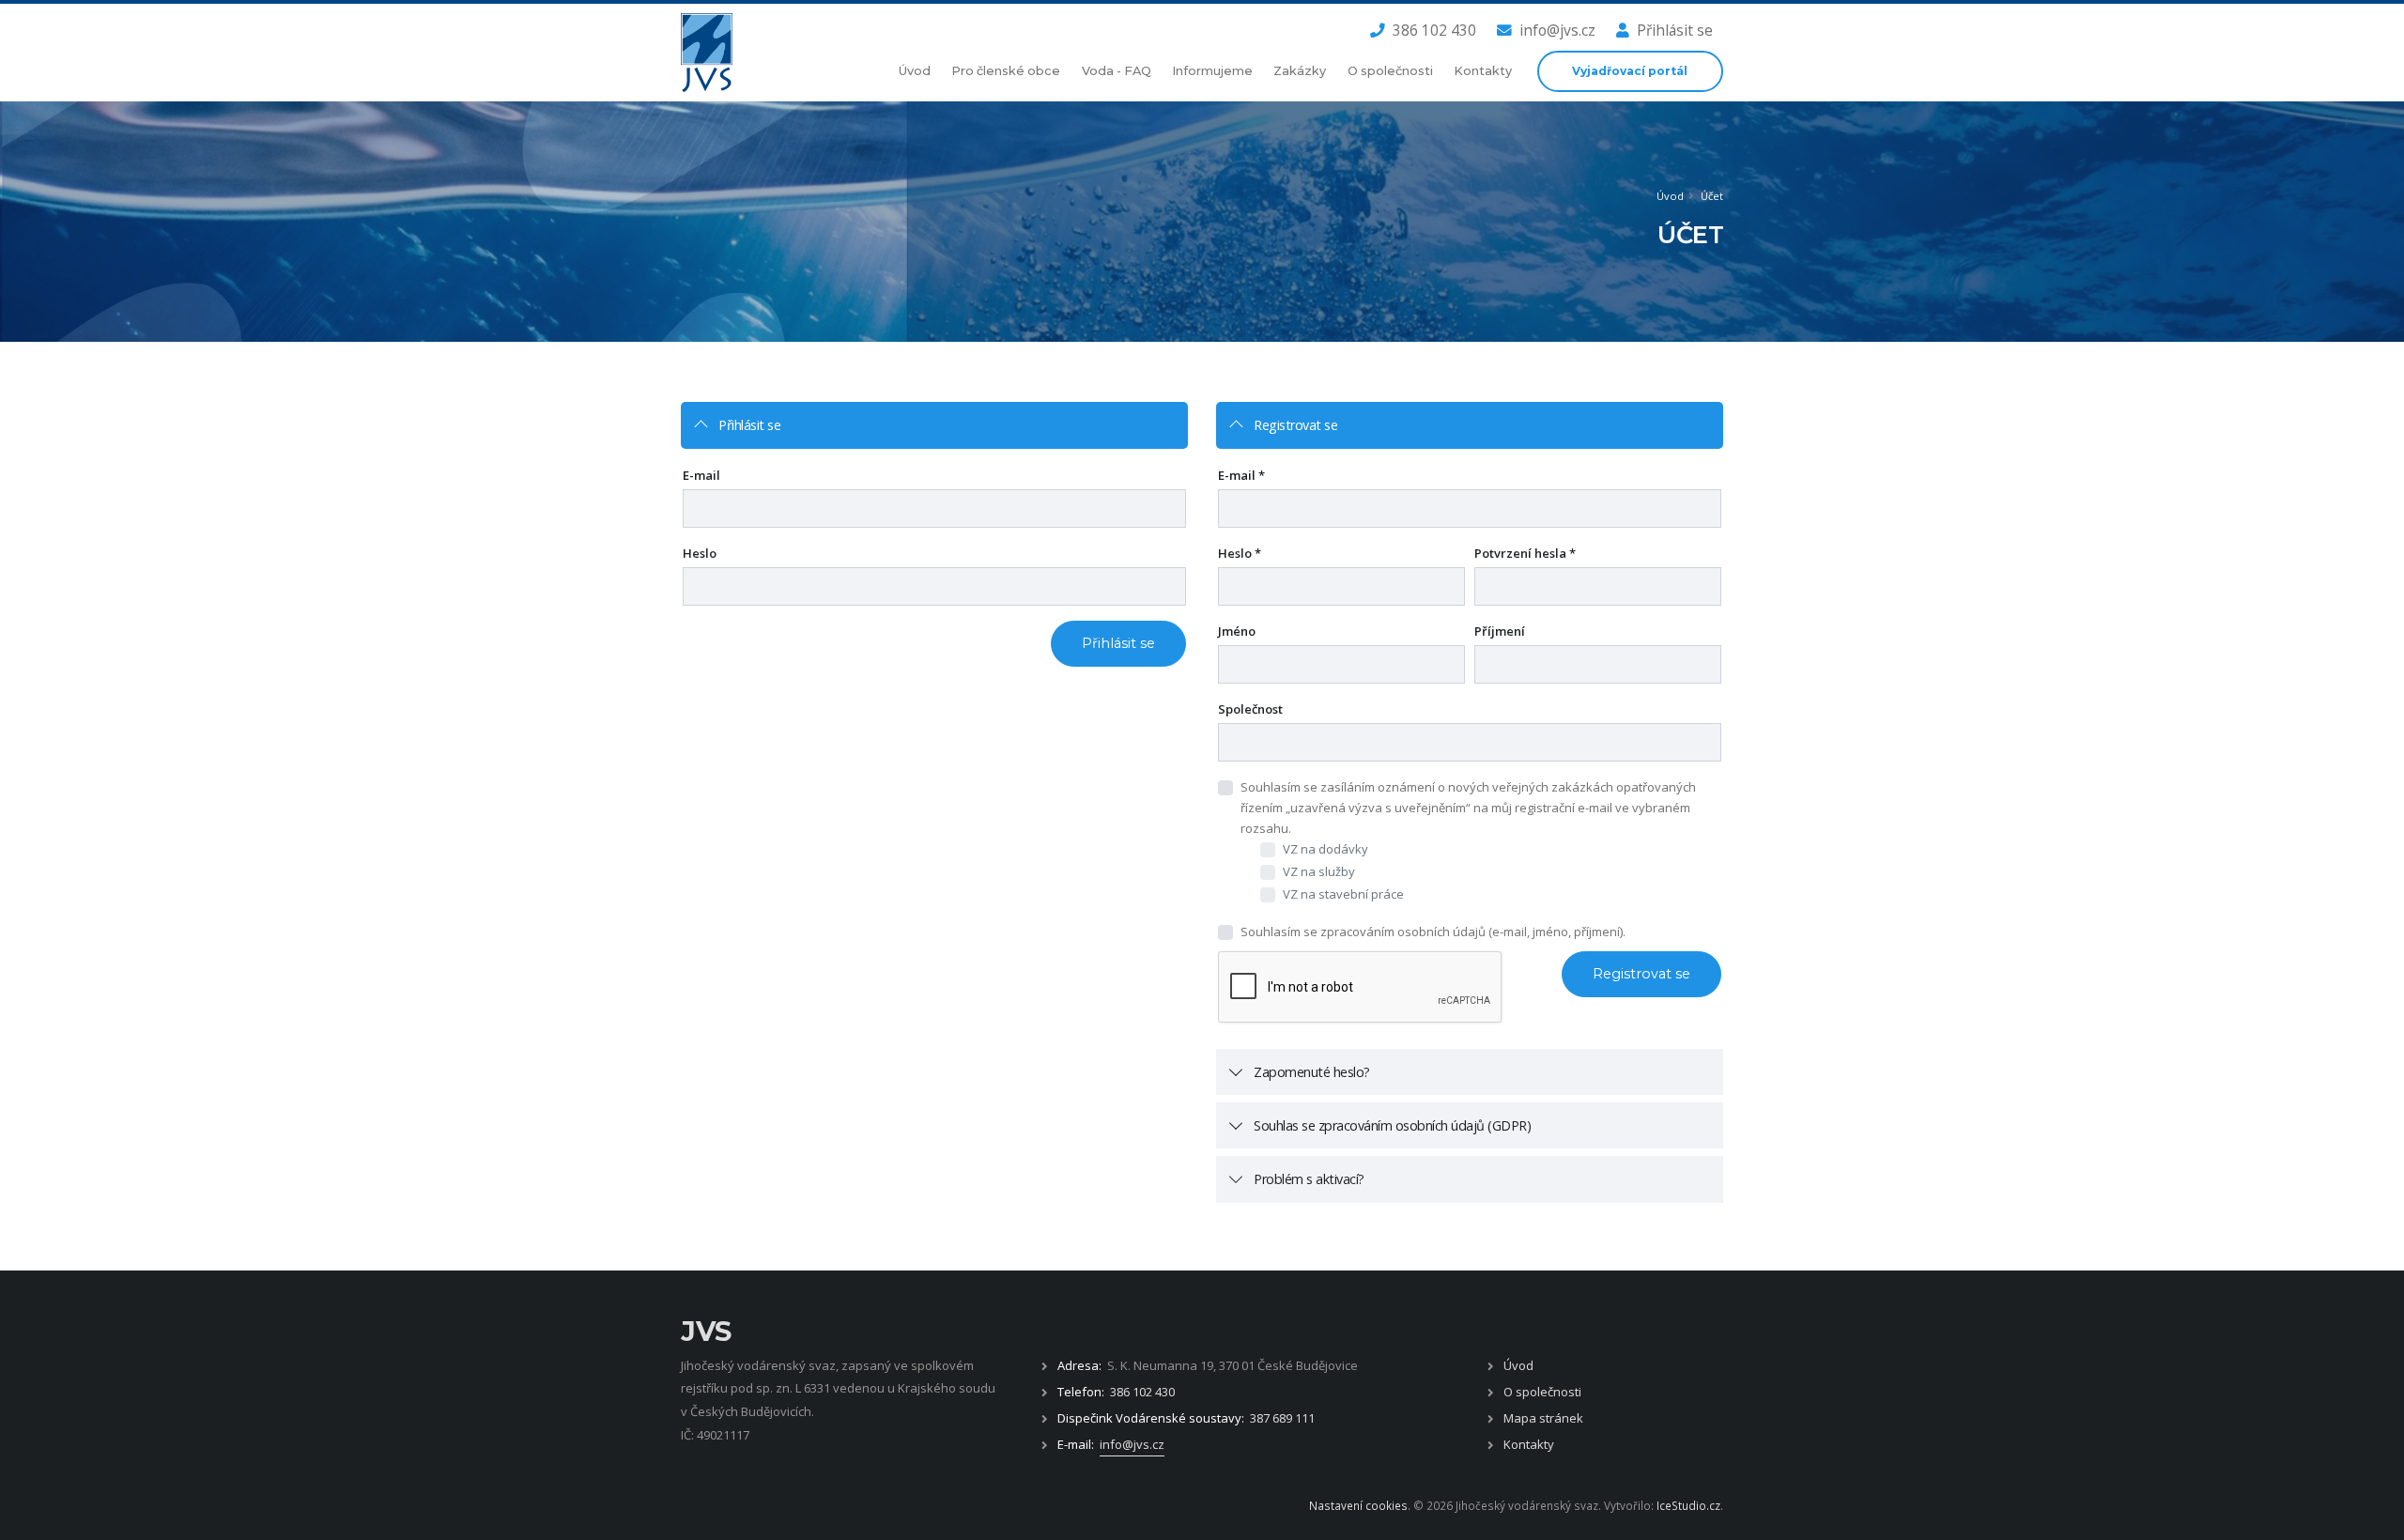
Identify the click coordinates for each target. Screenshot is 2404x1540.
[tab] (934, 425)
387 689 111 (1282, 1418)
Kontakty (1483, 71)
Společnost (1250, 709)
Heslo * (1240, 553)
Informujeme (1212, 71)
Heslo (700, 553)
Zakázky (1300, 71)
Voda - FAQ (1117, 71)
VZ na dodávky (1325, 849)
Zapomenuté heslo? (1312, 1072)
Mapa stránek (1543, 1418)
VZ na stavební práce (1343, 894)
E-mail (701, 475)
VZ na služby (1319, 871)
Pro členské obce (1006, 71)
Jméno (1237, 631)
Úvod (915, 71)
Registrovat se (1295, 425)
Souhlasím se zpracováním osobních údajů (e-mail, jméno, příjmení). (1433, 932)
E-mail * (1241, 475)
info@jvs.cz (1557, 30)
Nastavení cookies (1358, 1505)
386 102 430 (1434, 30)
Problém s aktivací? (1309, 1179)
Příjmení (1500, 631)
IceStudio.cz (1688, 1505)
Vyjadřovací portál (1630, 71)
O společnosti (1390, 71)
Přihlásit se (1675, 30)
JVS (706, 1331)
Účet (1712, 196)
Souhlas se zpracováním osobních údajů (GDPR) (1392, 1125)
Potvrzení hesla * (1525, 553)
